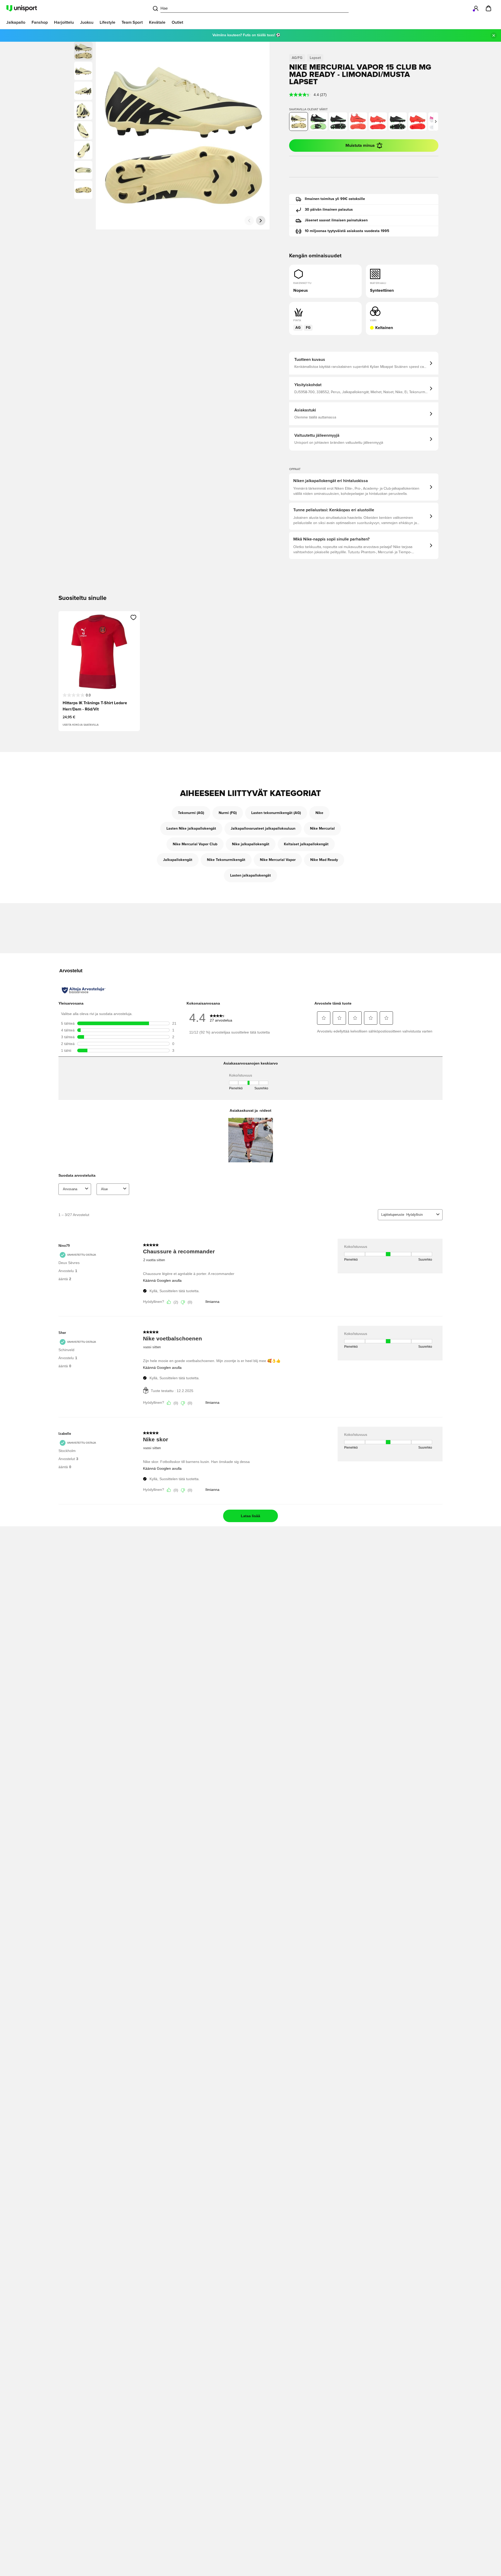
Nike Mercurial (322, 829)
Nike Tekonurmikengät (226, 860)
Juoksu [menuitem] (87, 22)
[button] (83, 71)
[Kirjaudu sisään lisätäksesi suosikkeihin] (133, 617)
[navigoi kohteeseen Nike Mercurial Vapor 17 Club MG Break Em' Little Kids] (417, 121)
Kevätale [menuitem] (157, 22)
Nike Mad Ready (324, 860)
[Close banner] (494, 35)
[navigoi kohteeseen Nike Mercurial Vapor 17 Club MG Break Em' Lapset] (378, 121)
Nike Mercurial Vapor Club (195, 844)
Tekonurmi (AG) (191, 813)
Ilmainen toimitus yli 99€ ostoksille (335, 199)
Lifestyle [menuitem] (108, 22)
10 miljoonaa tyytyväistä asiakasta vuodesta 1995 (347, 231)
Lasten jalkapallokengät (250, 876)
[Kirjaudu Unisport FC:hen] (476, 8)
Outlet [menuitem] (177, 22)
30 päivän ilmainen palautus (329, 210)
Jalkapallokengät (178, 860)
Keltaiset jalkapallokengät (306, 844)
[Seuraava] (261, 221)
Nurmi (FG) (228, 813)
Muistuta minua (360, 145)
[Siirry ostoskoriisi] (488, 8)
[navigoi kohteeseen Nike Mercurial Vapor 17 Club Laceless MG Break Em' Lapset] (358, 121)
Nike (319, 813)
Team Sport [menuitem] (132, 22)
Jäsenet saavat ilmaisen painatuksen (336, 220)
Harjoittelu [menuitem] (64, 22)
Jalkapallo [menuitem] (16, 22)
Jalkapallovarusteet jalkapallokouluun (263, 829)
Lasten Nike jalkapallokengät (191, 829)
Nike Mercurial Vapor (278, 860)
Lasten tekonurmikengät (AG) (276, 813)
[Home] (22, 8)
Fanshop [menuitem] (40, 22)
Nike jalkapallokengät (251, 844)
